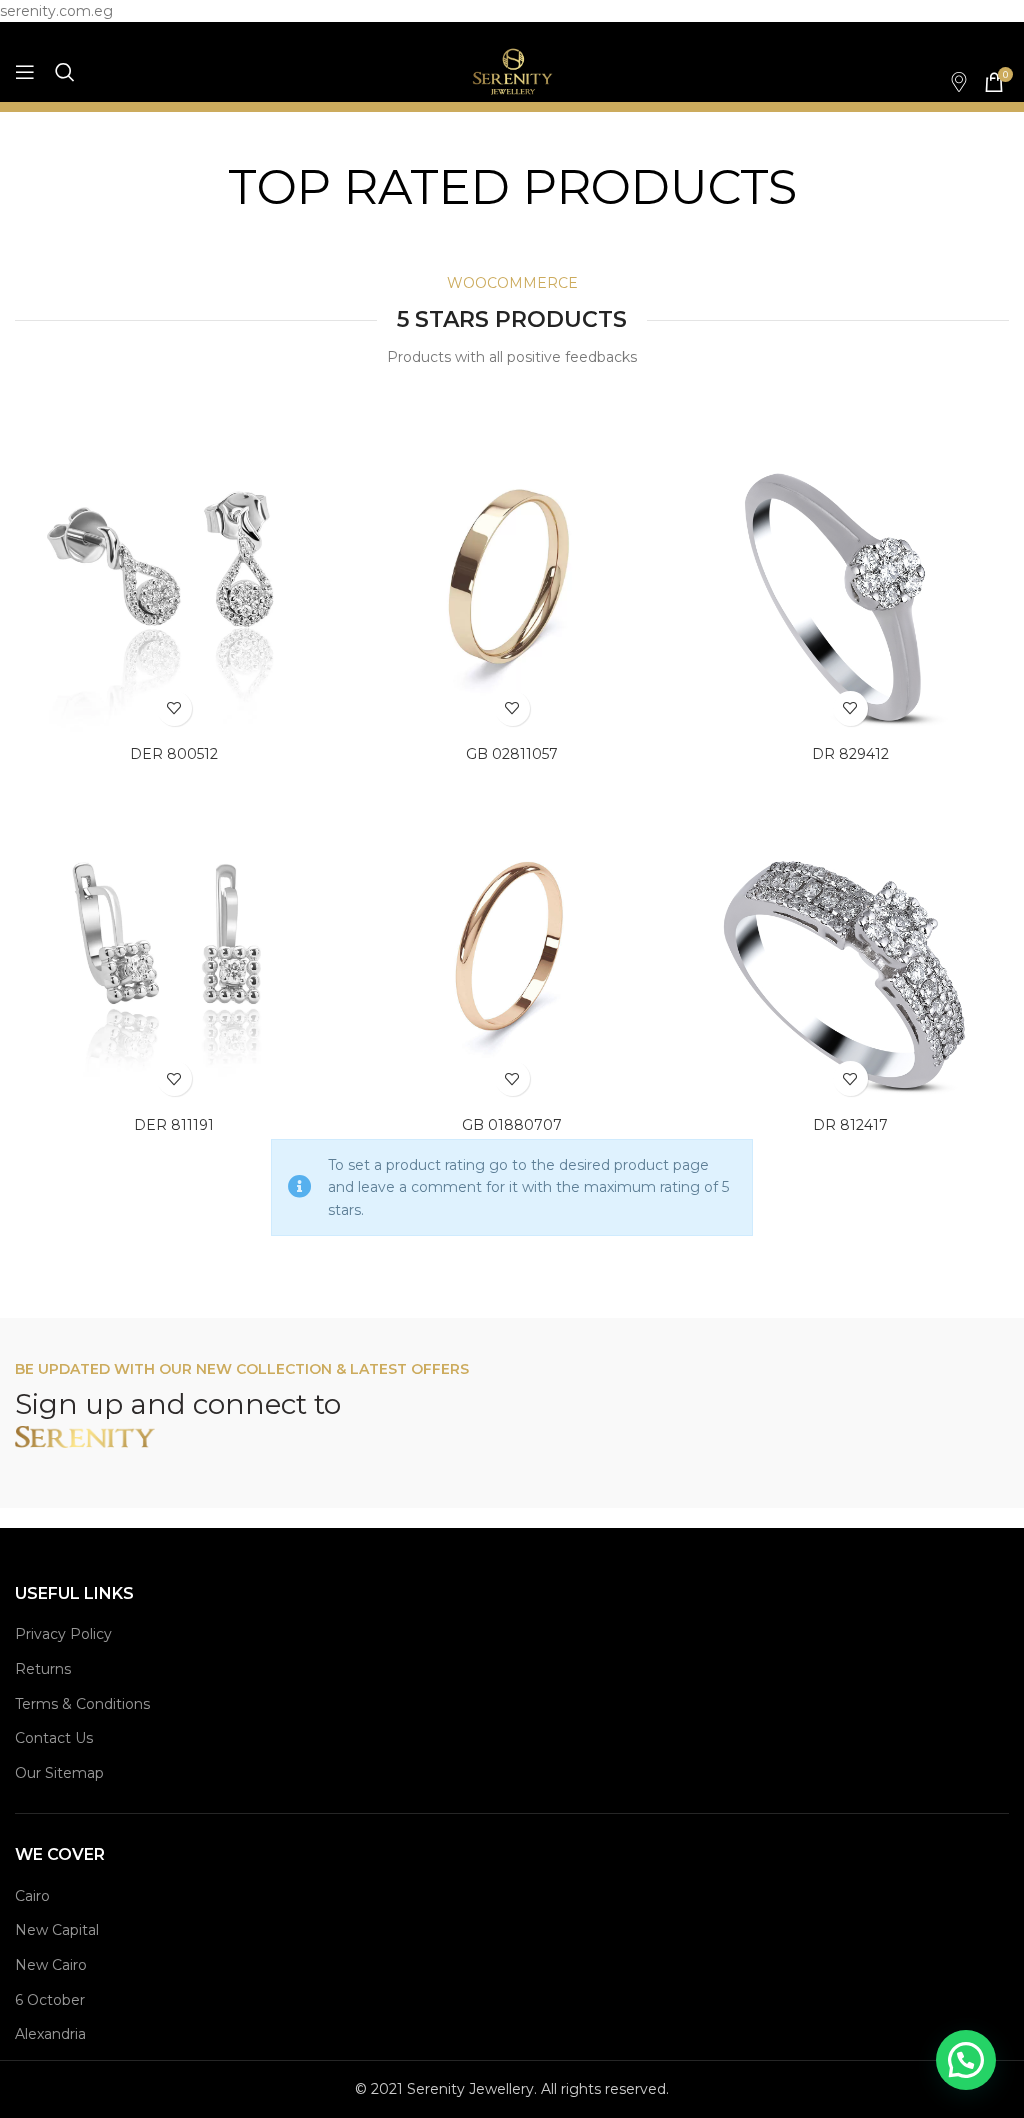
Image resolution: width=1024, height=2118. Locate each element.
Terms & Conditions (82, 1704)
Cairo (32, 1896)
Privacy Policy (63, 1634)
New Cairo (51, 1965)
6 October (50, 2000)
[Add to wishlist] (174, 708)
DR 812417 (850, 1125)
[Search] (65, 72)
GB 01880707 (512, 1125)
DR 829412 (850, 754)
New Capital (57, 1930)
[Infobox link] (949, 82)
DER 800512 (174, 754)
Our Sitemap (59, 1773)
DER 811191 (174, 1125)
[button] (966, 2060)
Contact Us (54, 1738)
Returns (43, 1669)
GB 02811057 (512, 754)
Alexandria (50, 2034)
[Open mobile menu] (25, 72)
